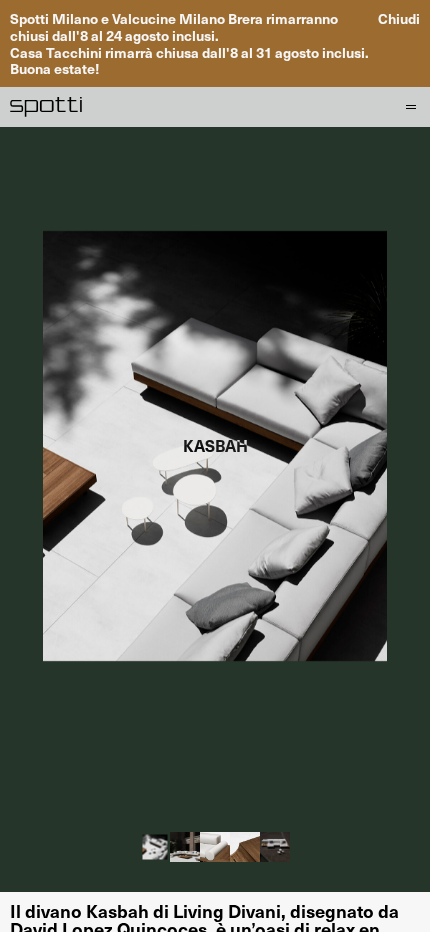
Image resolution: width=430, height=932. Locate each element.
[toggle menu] (407, 107)
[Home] (46, 107)
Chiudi (399, 18)
